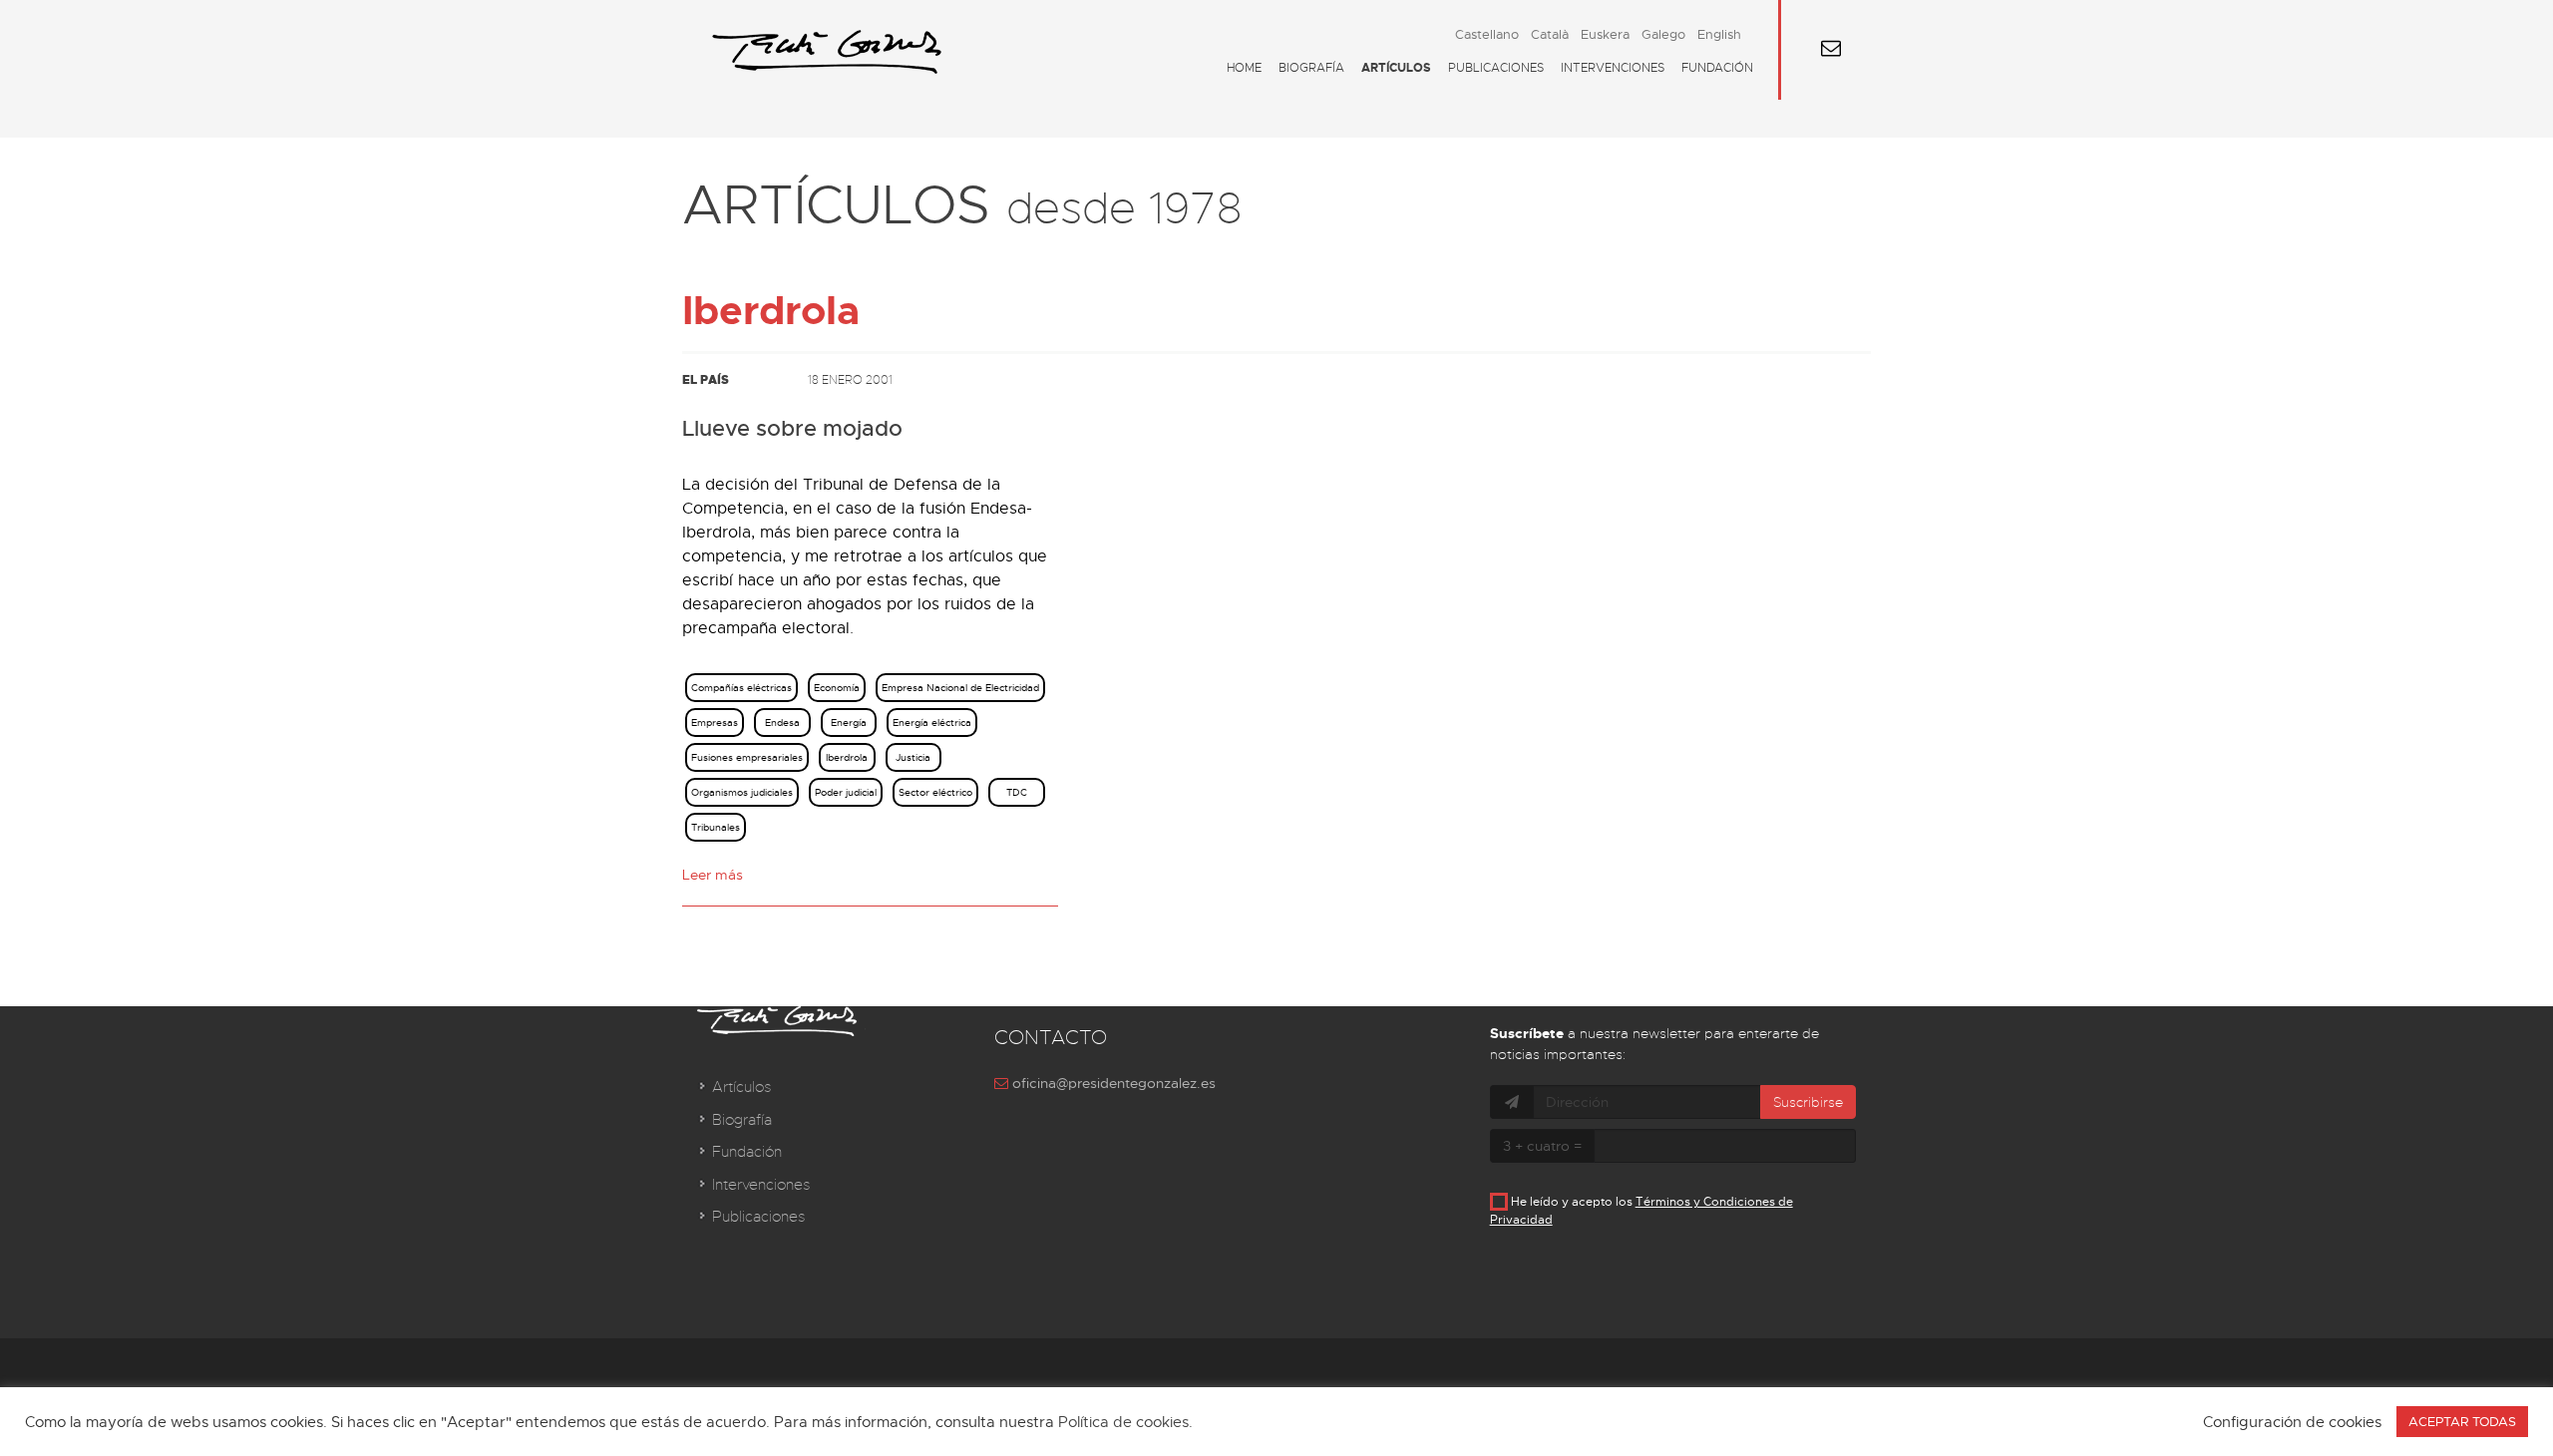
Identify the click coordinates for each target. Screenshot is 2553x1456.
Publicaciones (1496, 68)
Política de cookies (1123, 1422)
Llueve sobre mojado (792, 429)
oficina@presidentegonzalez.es (1112, 1083)
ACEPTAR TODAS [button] (2462, 1422)
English (1719, 34)
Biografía (1311, 68)
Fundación (1717, 68)
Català (1550, 34)
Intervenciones (1613, 68)
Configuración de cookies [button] (2292, 1422)
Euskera (1605, 34)
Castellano (1487, 34)
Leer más (713, 875)
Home (1244, 68)
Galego (1663, 34)
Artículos (1396, 68)
